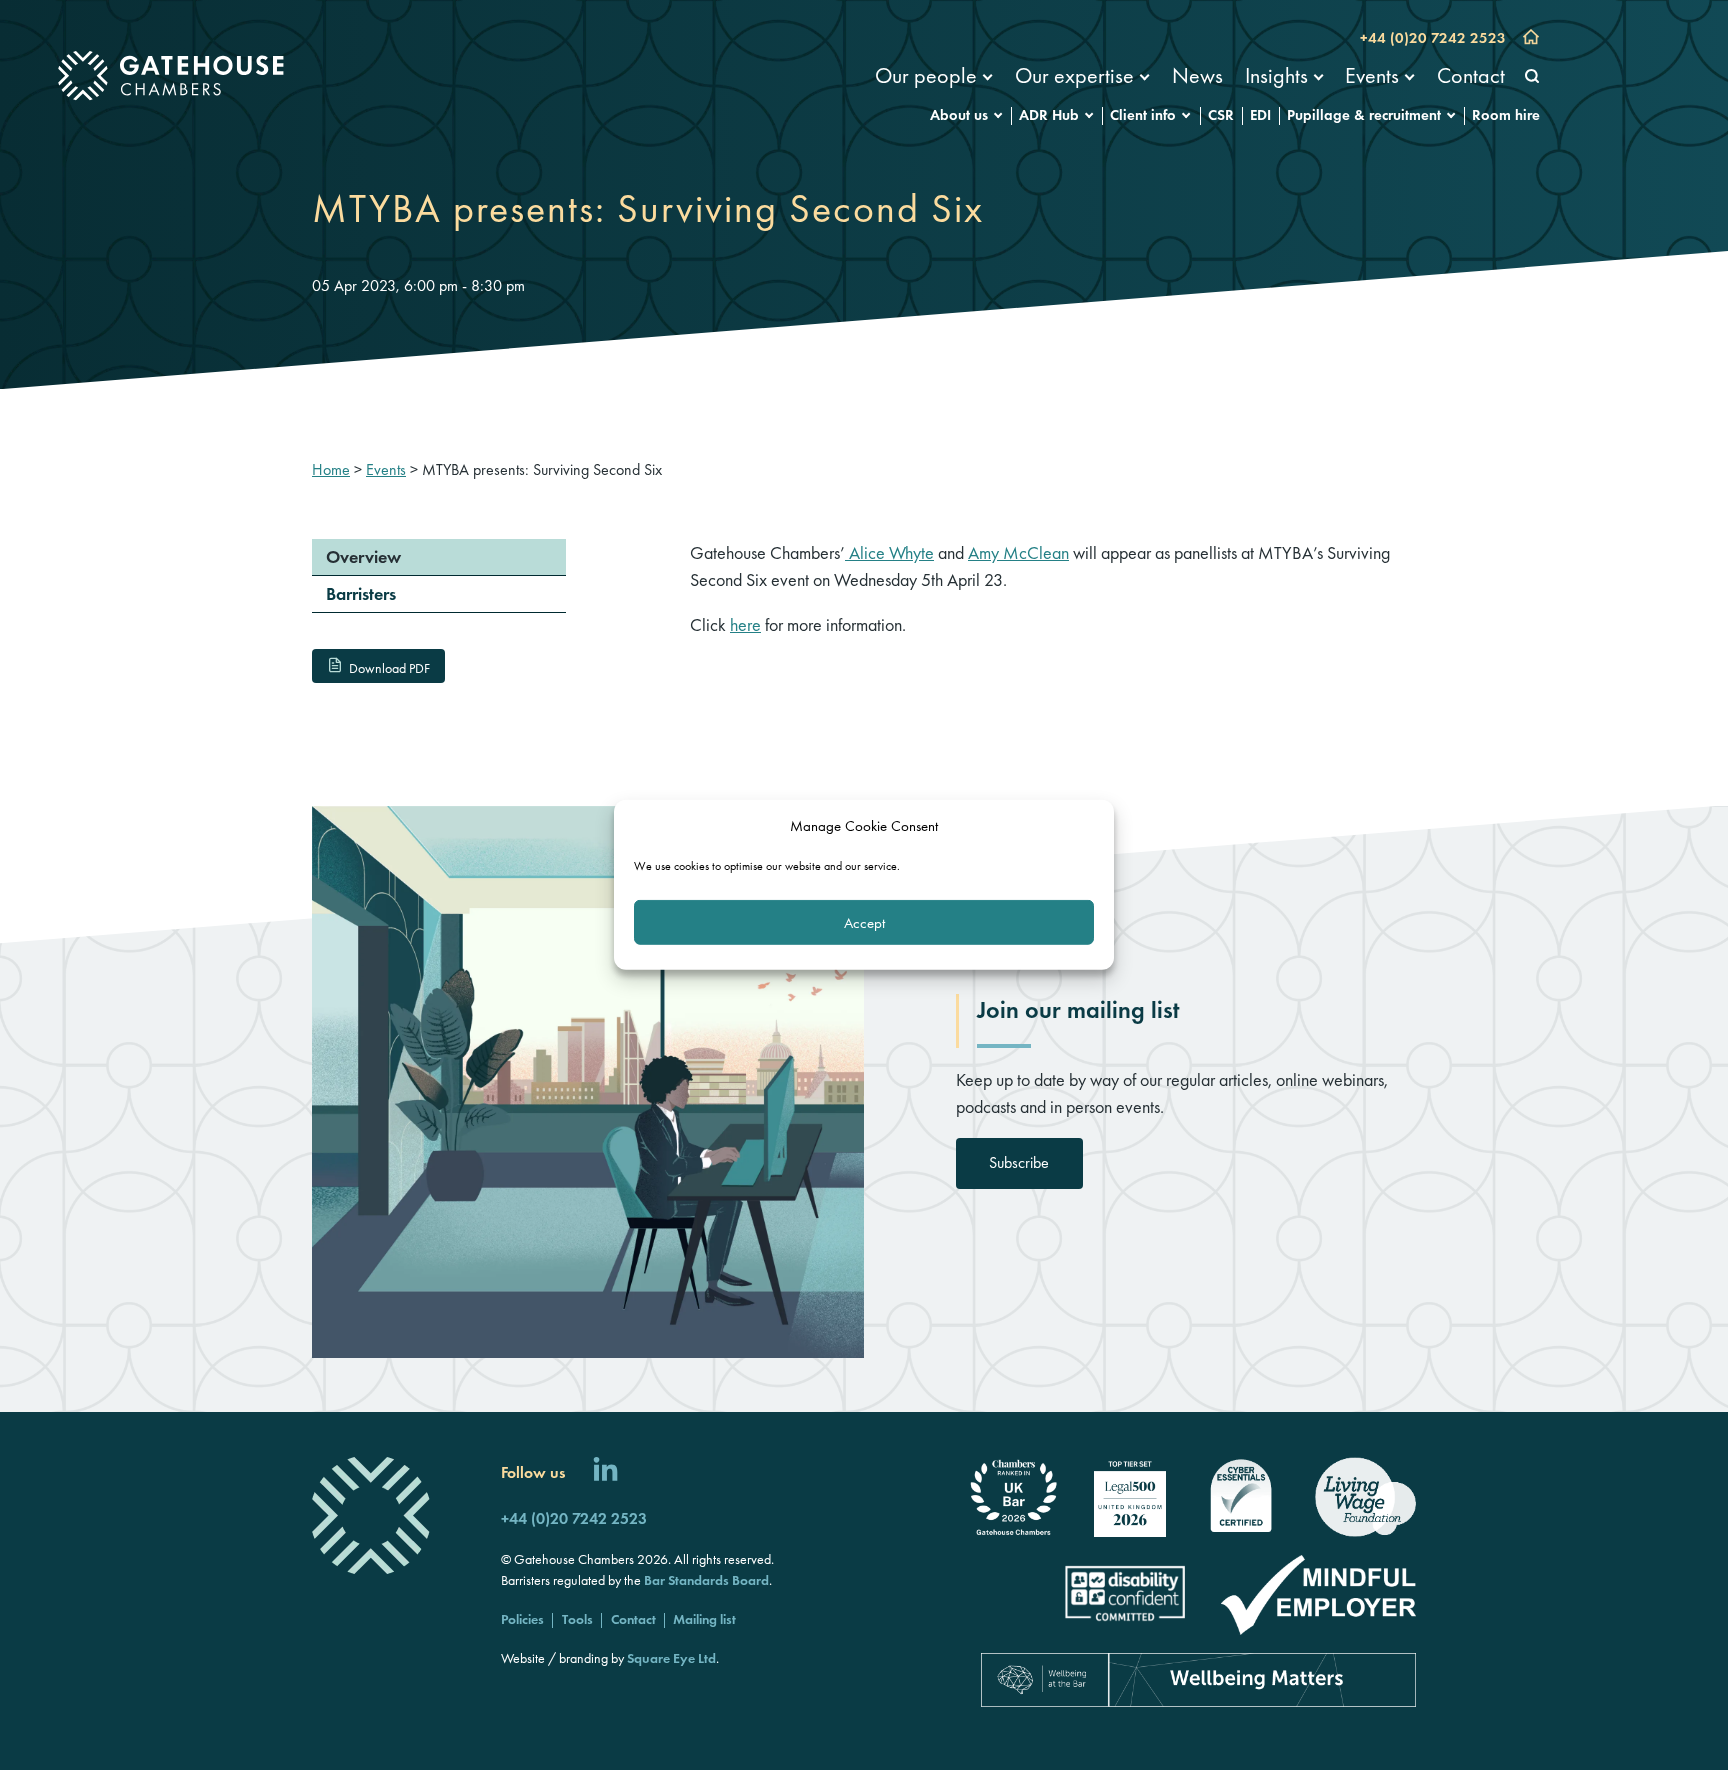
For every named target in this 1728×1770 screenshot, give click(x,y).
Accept (864, 923)
